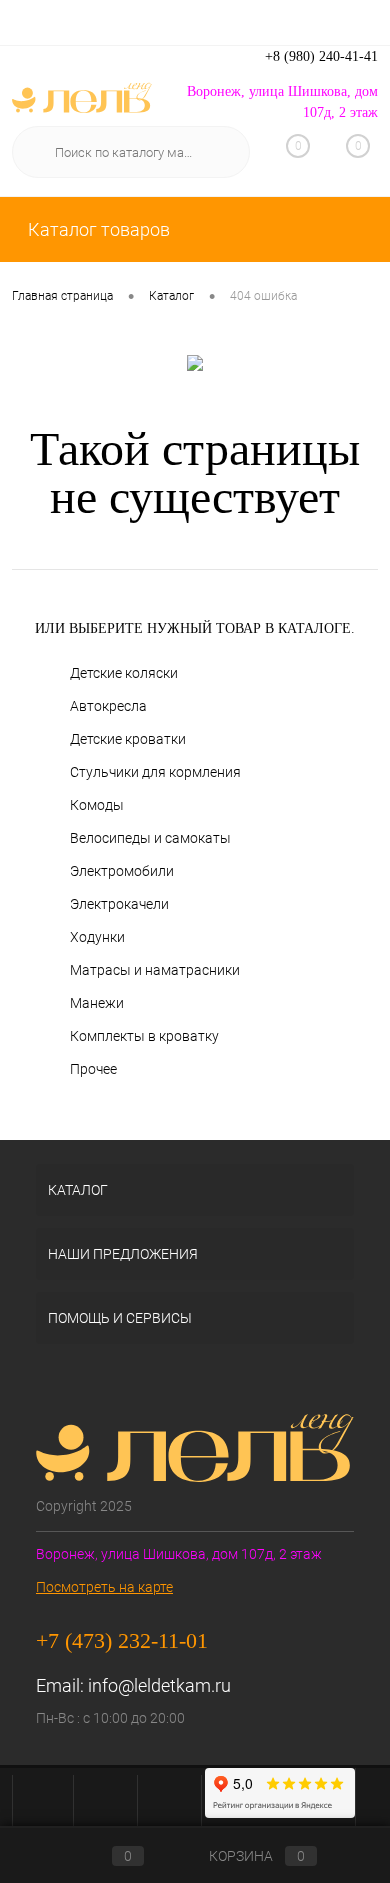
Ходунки (97, 937)
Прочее (93, 1069)
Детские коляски (124, 673)
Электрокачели (119, 904)
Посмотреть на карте (104, 1587)
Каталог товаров (97, 229)
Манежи (97, 1003)
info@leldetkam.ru (159, 1685)
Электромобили (122, 871)
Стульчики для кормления (155, 772)
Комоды (97, 805)
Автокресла (108, 706)
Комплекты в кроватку (144, 1036)
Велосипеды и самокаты (150, 838)
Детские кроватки (128, 739)
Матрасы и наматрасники (155, 970)
